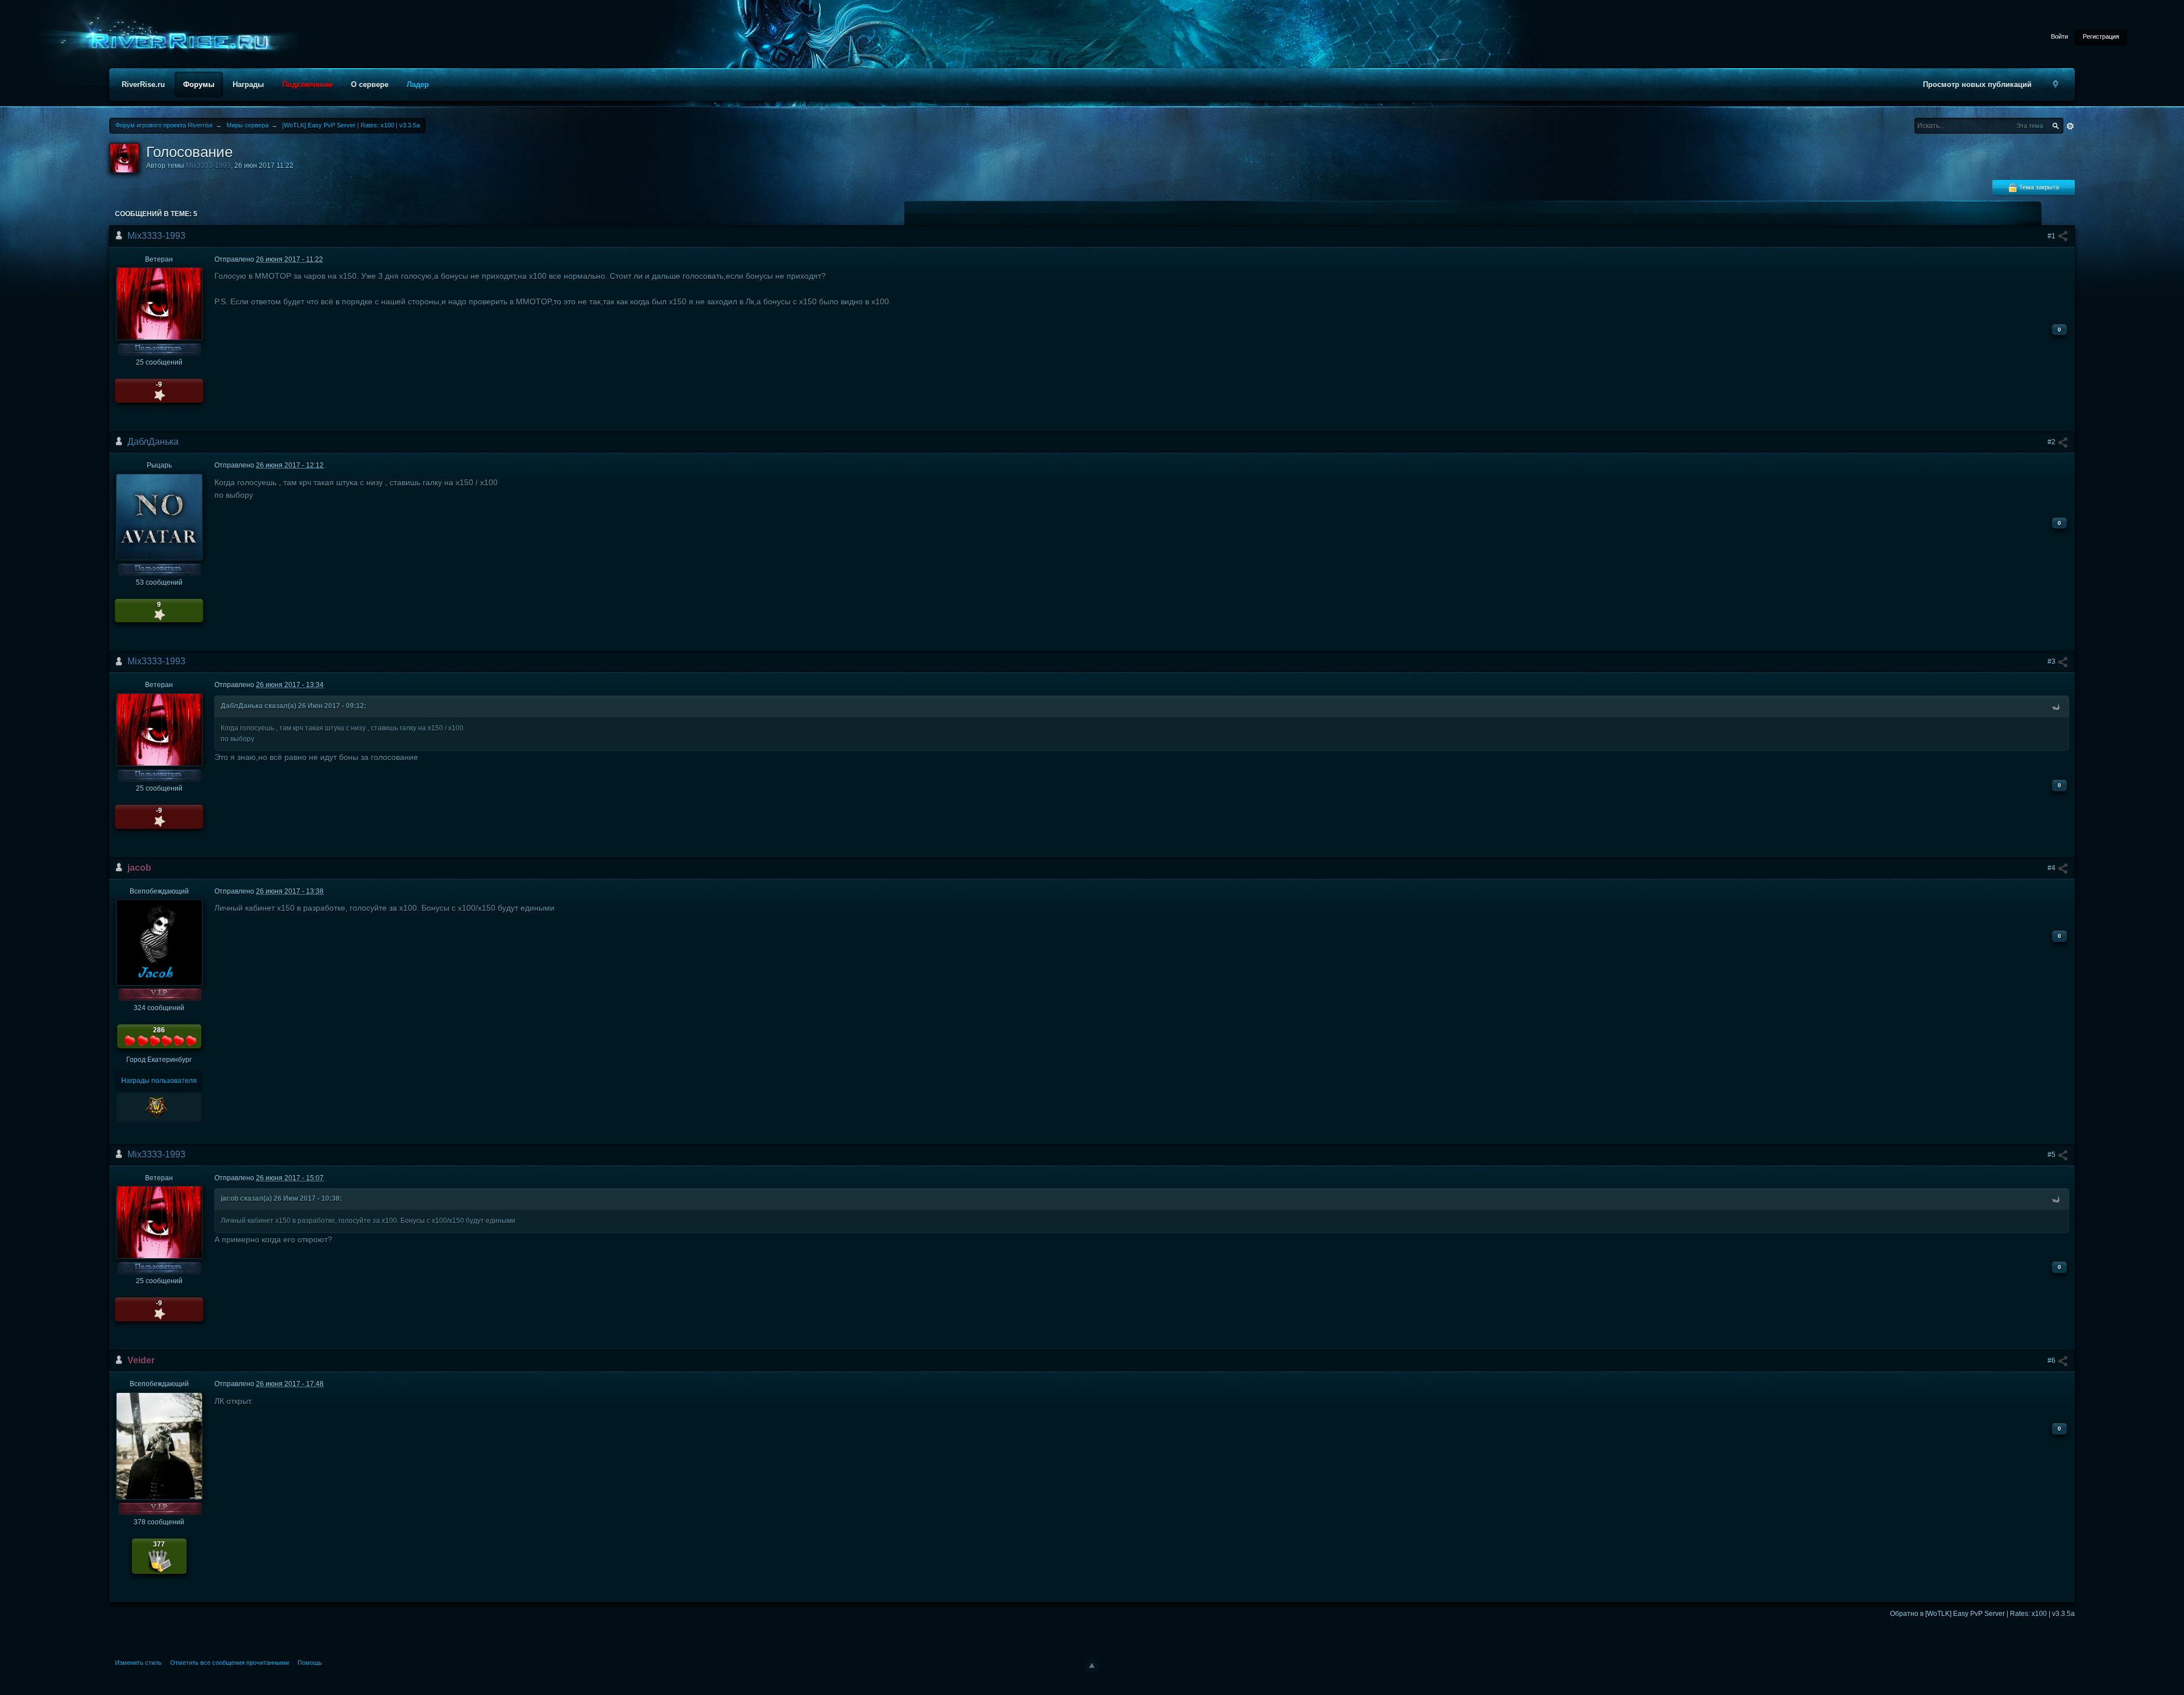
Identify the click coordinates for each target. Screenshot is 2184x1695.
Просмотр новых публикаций (1977, 84)
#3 (2052, 662)
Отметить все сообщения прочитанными (229, 1663)
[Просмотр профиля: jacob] (159, 942)
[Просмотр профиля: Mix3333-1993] (159, 303)
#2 (2052, 442)
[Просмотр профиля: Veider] (159, 1446)
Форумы (199, 84)
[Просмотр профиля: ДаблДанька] (159, 516)
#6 (2052, 1361)
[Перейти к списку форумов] (176, 42)
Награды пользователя (159, 1081)
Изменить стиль (138, 1663)
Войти (2059, 36)
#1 (2052, 236)
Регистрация (2101, 36)
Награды (248, 84)
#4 (2052, 868)
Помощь (310, 1663)
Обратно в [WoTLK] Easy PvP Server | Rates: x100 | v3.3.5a (1982, 1614)
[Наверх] (1092, 1666)
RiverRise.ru (143, 84)
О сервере (370, 84)
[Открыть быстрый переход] (2055, 84)
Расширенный (2070, 126)
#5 (2052, 1155)
